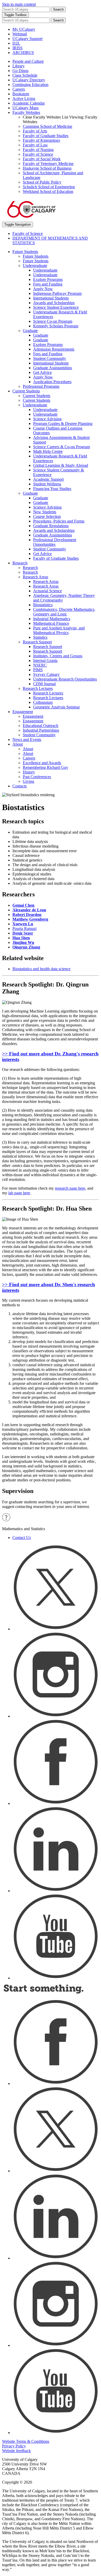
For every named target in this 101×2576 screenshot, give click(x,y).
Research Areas (35, 577)
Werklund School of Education (48, 191)
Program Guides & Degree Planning (63, 424)
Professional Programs (41, 386)
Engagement (23, 712)
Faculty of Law (35, 145)
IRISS (17, 48)
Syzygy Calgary (46, 674)
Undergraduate (35, 266)
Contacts (20, 786)
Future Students (25, 252)
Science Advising (47, 419)
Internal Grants (45, 661)
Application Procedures (52, 382)
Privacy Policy (14, 2446)
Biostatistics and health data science (41, 969)
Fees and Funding (48, 284)
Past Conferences (37, 777)
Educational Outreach (41, 726)
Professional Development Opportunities (55, 542)
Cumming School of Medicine (48, 126)
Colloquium (43, 702)
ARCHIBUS (23, 53)
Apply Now (43, 289)
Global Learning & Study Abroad (61, 465)
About (18, 744)
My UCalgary (24, 29)
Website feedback (16, 2451)
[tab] (51, 1057)
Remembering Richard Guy (45, 767)
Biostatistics (43, 605)
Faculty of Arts (35, 131)
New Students (45, 512)
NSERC (40, 665)
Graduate (30, 331)
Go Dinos (20, 71)
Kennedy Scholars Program (56, 326)
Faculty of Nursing (38, 150)
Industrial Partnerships (41, 730)
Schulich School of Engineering (49, 187)
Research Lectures (38, 688)
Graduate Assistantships (53, 368)
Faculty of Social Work (42, 159)
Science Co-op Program (53, 321)
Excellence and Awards (42, 763)
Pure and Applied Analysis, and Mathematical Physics (59, 630)
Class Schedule (25, 75)
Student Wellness (47, 484)
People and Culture (28, 61)
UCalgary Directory (29, 80)
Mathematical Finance (51, 623)
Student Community (50, 358)
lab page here (19, 1193)
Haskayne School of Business (47, 168)
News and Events (27, 740)
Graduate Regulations (51, 526)
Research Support (37, 642)
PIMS (38, 670)
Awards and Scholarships (54, 303)
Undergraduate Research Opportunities (65, 679)
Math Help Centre (48, 451)
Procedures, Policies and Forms (59, 521)
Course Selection (47, 516)
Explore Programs (48, 279)
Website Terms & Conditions (26, 2441)
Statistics (40, 637)
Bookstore (21, 94)
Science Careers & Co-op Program (62, 447)
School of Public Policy (42, 182)
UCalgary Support (27, 39)
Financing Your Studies (52, 489)
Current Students (26, 391)
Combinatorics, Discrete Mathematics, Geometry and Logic (64, 612)
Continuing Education (30, 85)
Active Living (24, 98)
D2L (16, 43)
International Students (51, 298)
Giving (28, 781)
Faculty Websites (26, 112)
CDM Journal (44, 684)
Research (20, 563)
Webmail (20, 34)
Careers (19, 89)
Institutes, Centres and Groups (58, 656)
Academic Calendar (29, 103)
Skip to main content (19, 4)
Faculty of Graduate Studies (46, 136)
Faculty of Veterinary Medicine (48, 164)
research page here (70, 1188)
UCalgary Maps (26, 108)
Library (19, 66)
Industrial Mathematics (52, 619)
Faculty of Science (38, 154)
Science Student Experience (56, 307)
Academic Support (48, 479)
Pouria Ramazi (24, 929)
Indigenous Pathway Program (57, 293)
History (29, 772)
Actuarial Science (48, 591)
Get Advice (42, 372)
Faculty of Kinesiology (42, 140)
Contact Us (22, 1538)
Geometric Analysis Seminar (56, 707)
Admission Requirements (54, 349)
